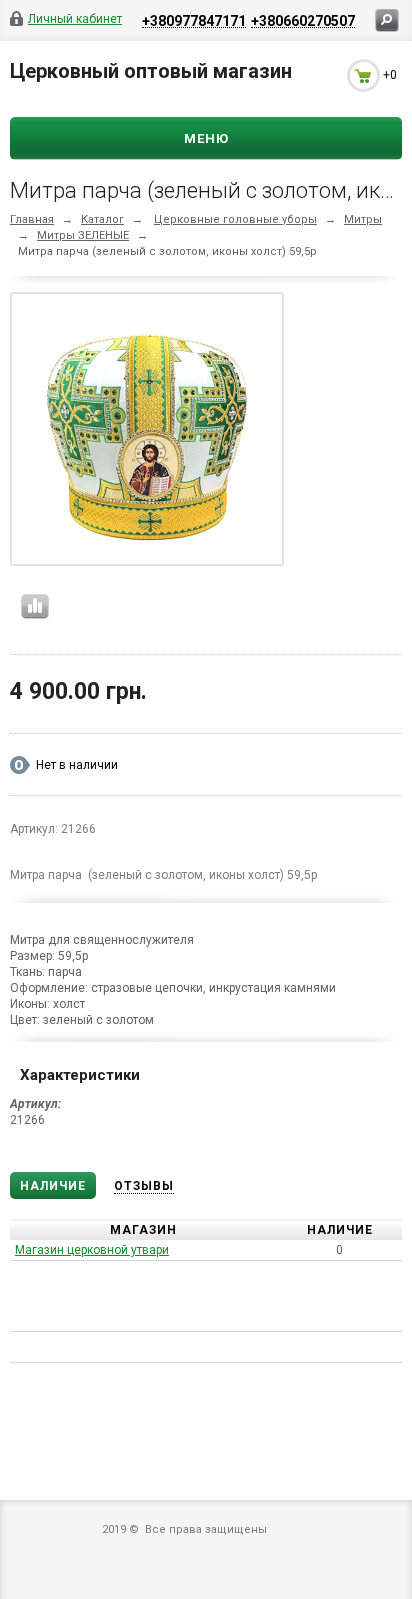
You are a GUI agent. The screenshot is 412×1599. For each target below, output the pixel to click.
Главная (32, 219)
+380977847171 (194, 20)
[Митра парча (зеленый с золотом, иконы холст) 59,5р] (147, 433)
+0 (390, 75)
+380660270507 (303, 20)
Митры (363, 219)
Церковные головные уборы (235, 219)
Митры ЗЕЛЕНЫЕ (83, 235)
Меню (206, 138)
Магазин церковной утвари (92, 1250)
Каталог (102, 219)
